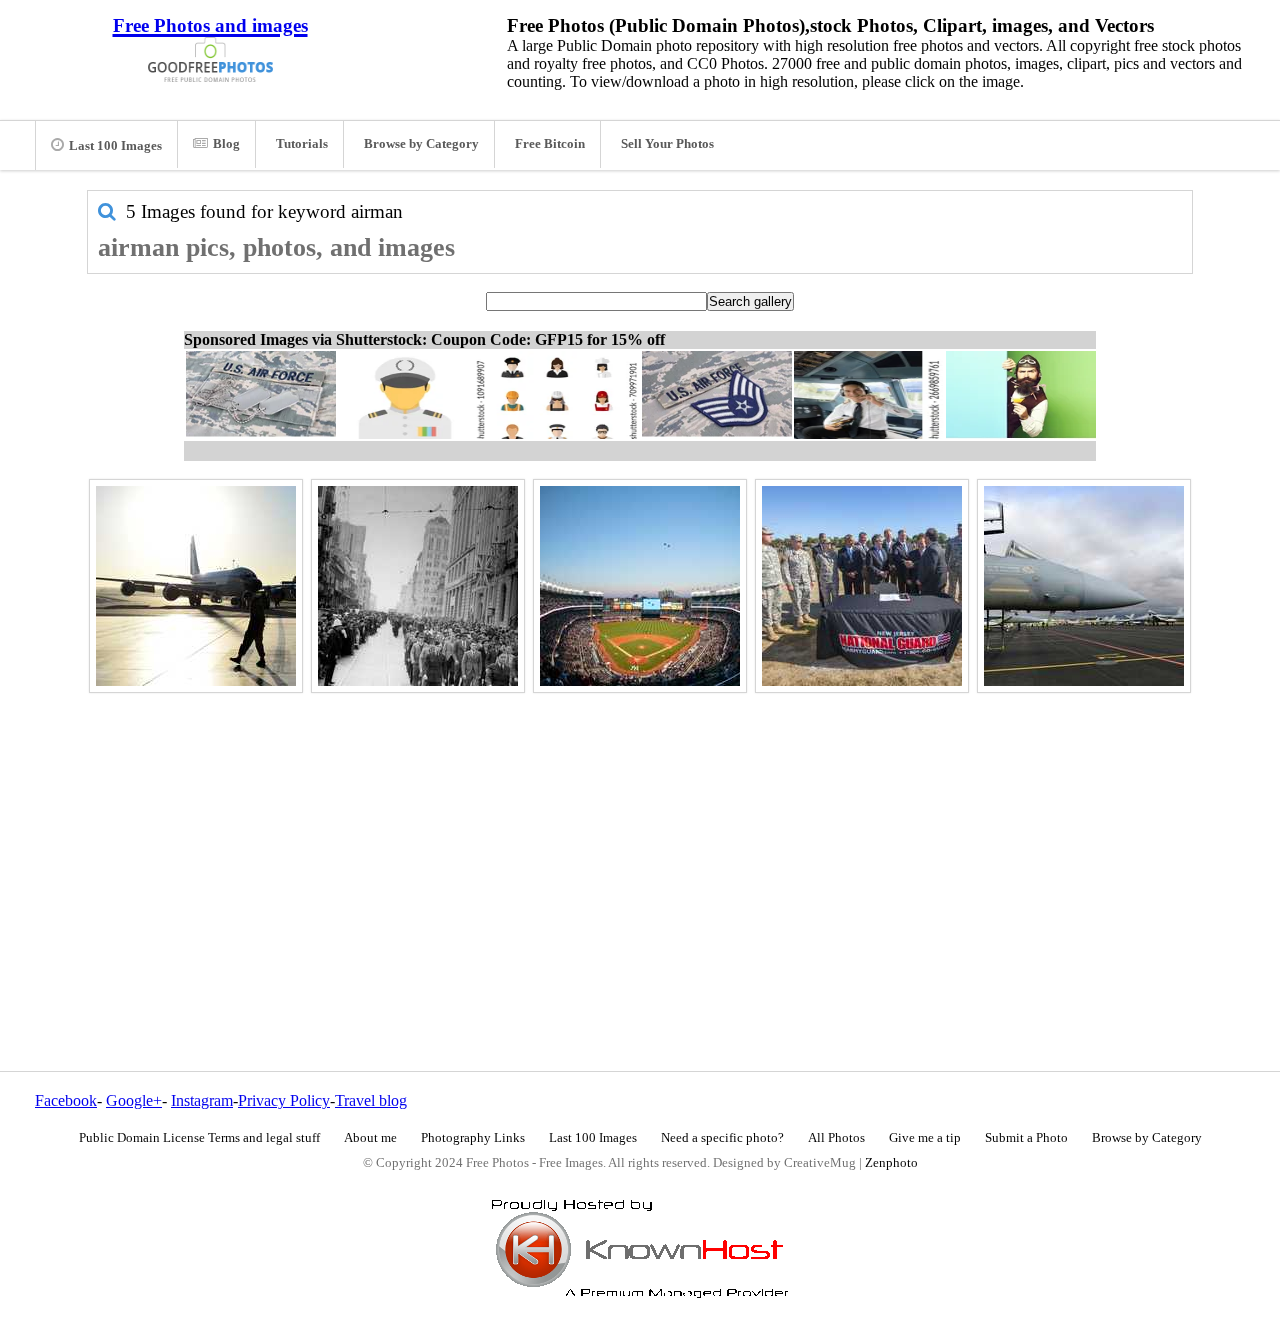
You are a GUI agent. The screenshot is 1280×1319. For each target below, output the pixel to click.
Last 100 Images (115, 146)
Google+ (134, 1100)
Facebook (66, 1100)
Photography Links (473, 1138)
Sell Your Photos (667, 144)
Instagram (202, 1100)
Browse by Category (421, 144)
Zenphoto (891, 1163)
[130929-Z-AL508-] (862, 586)
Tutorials (302, 144)
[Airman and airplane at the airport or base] (196, 586)
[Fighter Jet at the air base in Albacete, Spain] (1084, 586)
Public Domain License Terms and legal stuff (199, 1138)
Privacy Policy (284, 1100)
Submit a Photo (1026, 1138)
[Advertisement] (640, 839)
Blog (226, 144)
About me (370, 1138)
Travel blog (371, 1100)
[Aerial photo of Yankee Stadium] (640, 586)
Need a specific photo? (722, 1138)
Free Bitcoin (550, 144)
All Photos (836, 1138)
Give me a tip (925, 1138)
